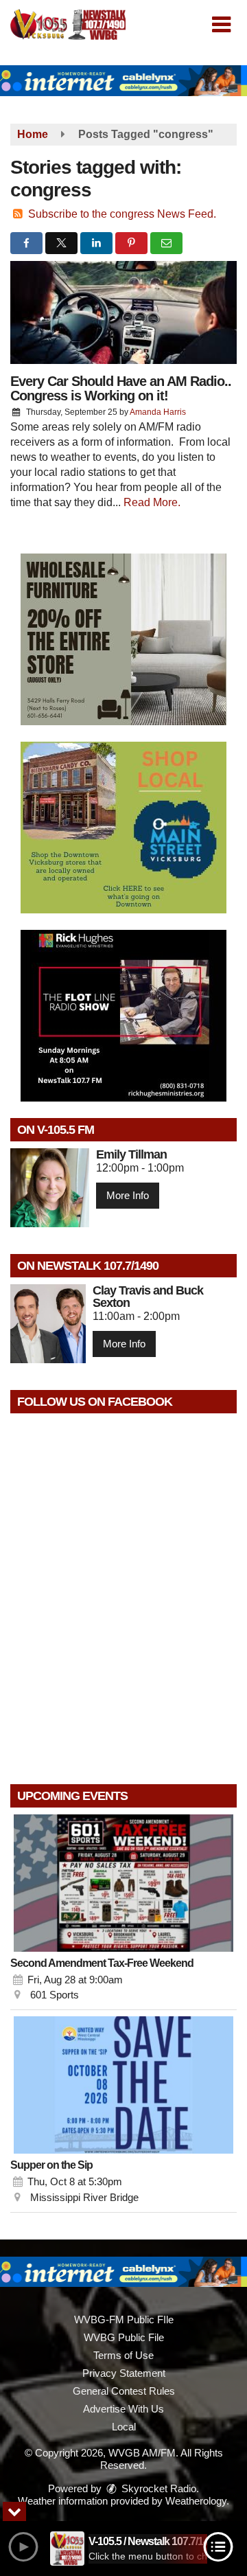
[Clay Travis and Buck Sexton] (48, 1324)
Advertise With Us (123, 2409)
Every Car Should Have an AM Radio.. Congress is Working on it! (121, 388)
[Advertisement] (123, 81)
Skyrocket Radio (157, 2488)
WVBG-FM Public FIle (124, 2319)
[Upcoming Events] (123, 1883)
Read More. (152, 502)
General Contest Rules (124, 2391)
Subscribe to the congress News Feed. (122, 214)
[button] (221, 25)
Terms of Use (123, 2355)
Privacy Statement (124, 2373)
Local (124, 2427)
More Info (128, 1195)
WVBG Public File (124, 2337)
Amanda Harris (158, 412)
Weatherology (196, 2501)
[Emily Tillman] (50, 1188)
